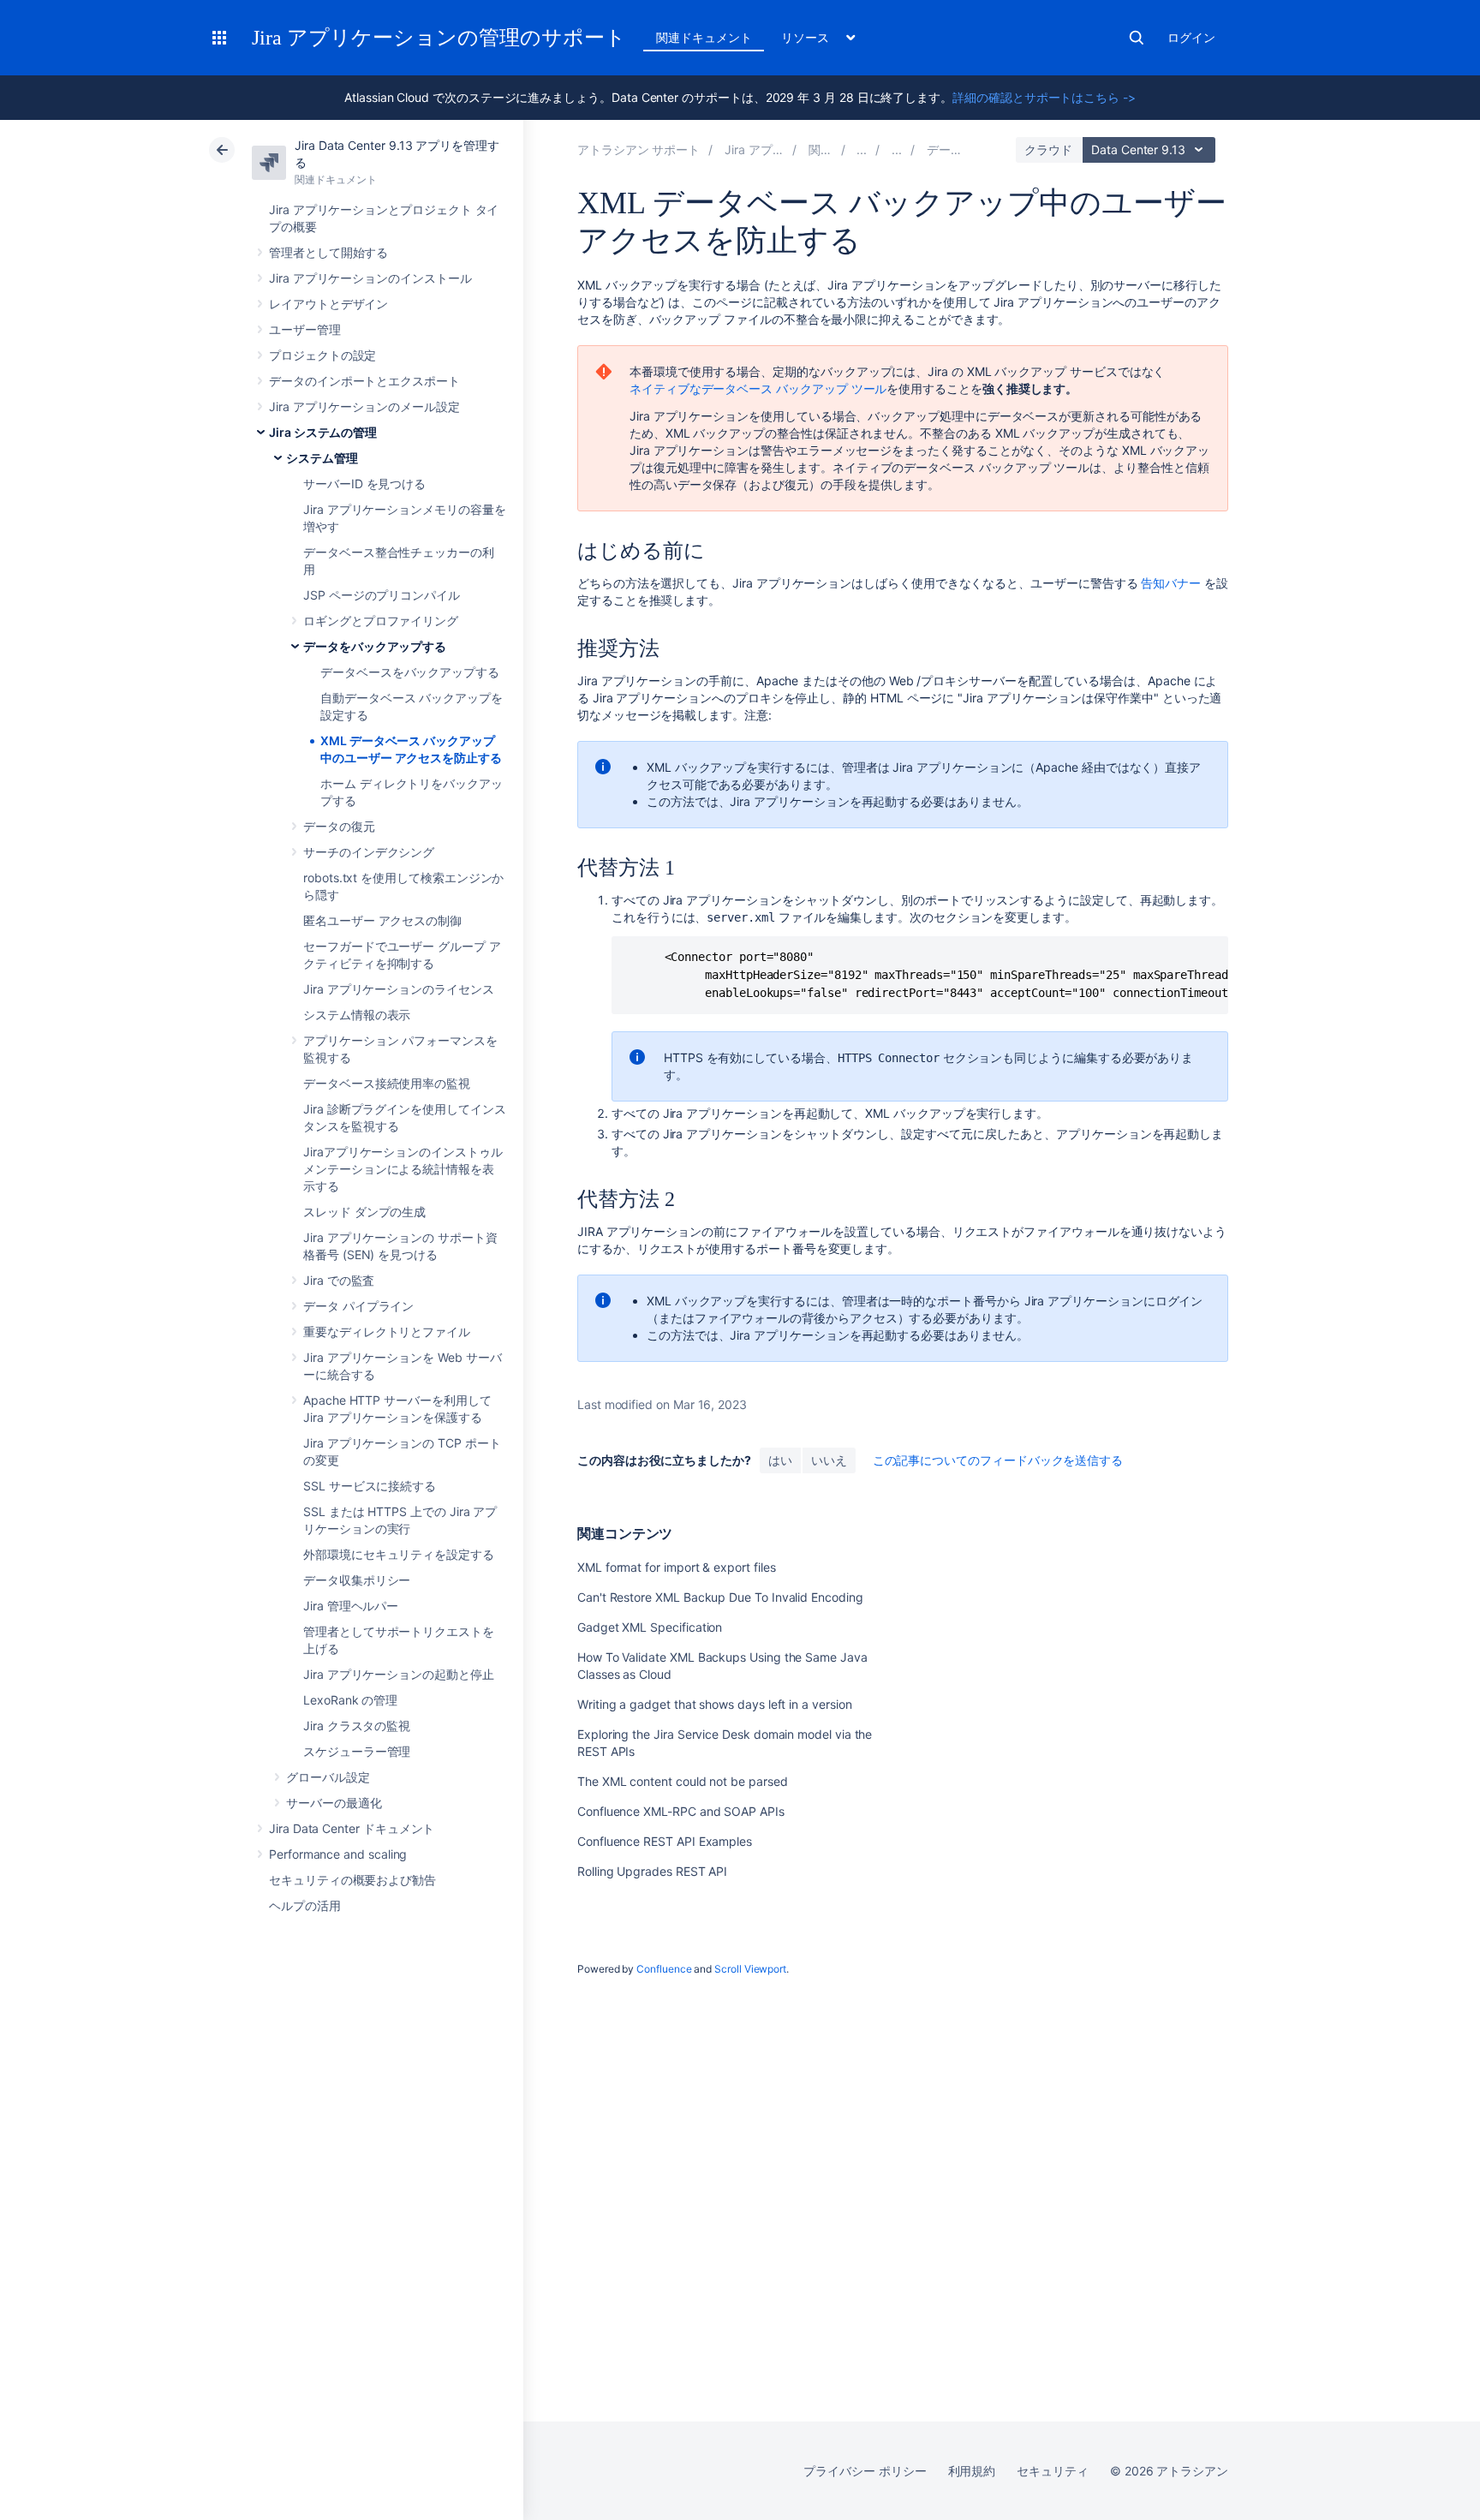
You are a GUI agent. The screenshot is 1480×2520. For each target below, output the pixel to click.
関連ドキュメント (704, 37)
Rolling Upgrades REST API (652, 1871)
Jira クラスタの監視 (357, 1726)
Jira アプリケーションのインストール (370, 278)
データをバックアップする (375, 646)
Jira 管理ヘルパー (351, 1606)
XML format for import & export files (676, 1567)
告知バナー (1171, 583)
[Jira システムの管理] (862, 149)
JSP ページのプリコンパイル (382, 595)
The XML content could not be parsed (683, 1781)
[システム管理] (897, 149)
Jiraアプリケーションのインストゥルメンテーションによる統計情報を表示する (403, 1169)
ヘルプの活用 (305, 1905)
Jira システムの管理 (323, 432)
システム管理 (322, 458)
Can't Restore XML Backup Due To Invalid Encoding (720, 1597)
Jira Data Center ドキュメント (352, 1828)
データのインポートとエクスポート (364, 381)
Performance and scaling (338, 1854)
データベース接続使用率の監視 (387, 1083)
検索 (1137, 38)
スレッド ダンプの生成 (364, 1212)
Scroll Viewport (750, 1969)
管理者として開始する (328, 252)
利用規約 (972, 2471)
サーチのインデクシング (369, 852)
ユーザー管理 (305, 329)
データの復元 (339, 826)
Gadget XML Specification (650, 1627)
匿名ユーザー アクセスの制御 (382, 920)
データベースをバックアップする (410, 672)
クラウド (1048, 149)
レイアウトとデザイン (328, 304)
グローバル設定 (328, 1777)
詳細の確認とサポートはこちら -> (1044, 97)
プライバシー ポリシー (865, 2471)
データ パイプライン (358, 1306)
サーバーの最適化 (334, 1803)
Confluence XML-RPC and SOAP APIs (681, 1811)
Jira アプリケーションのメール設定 (364, 406)
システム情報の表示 (357, 1015)
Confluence (664, 1969)
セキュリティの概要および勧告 (352, 1880)
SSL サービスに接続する (370, 1486)
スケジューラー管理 (357, 1751)
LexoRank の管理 (350, 1700)
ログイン (1191, 37)
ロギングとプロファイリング (381, 621)
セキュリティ (1053, 2471)
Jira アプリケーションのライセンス (399, 989)
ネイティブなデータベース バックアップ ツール (758, 388)
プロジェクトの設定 (322, 355)
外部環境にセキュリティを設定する (399, 1554)
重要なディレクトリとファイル (387, 1332)
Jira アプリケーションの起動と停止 (399, 1674)
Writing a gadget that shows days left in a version (715, 1704)
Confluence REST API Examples (665, 1841)
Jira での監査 (339, 1280)
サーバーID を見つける (364, 484)
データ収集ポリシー (357, 1580)
